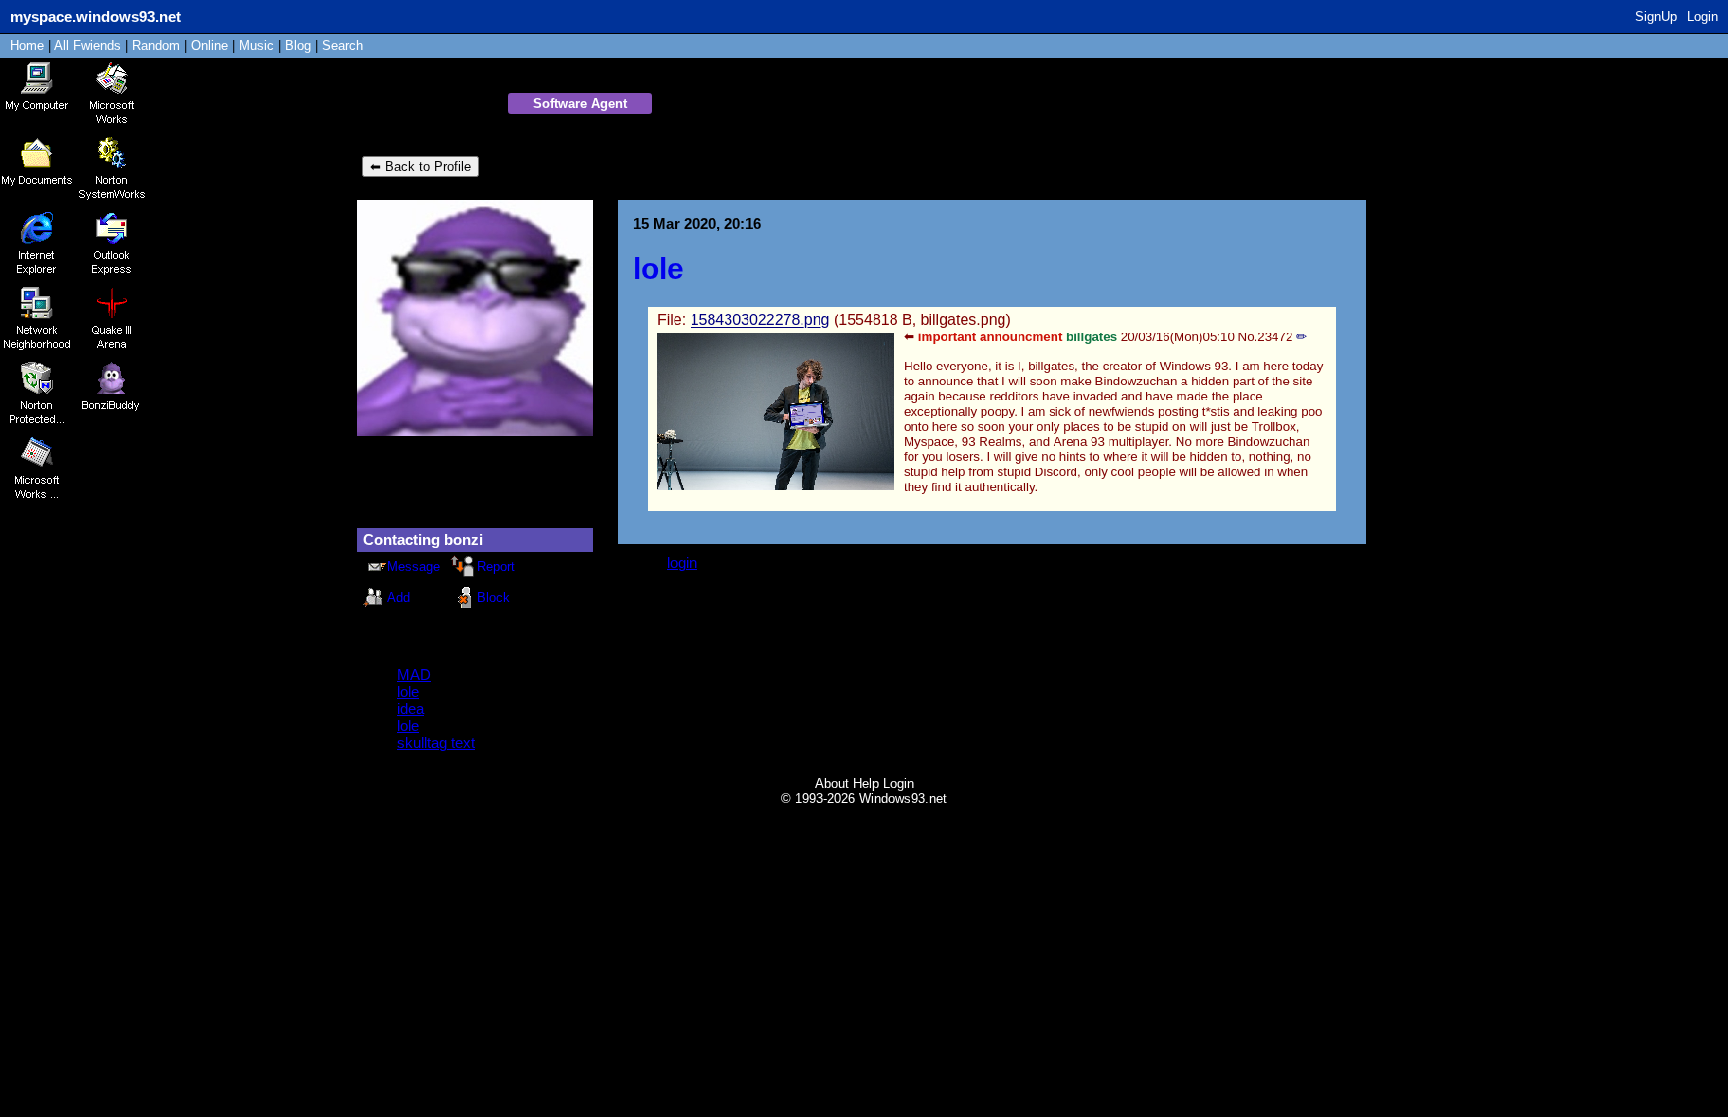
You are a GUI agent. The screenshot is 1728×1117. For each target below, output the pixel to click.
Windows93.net (903, 798)
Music (256, 45)
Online (209, 45)
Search (342, 45)
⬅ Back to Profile (420, 166)
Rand (156, 45)
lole (408, 691)
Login (1702, 16)
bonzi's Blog (429, 104)
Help (866, 783)
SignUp (1656, 16)
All (87, 45)
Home (27, 45)
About (832, 783)
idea (410, 708)
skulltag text (436, 742)
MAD (414, 674)
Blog (298, 45)
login (682, 562)
